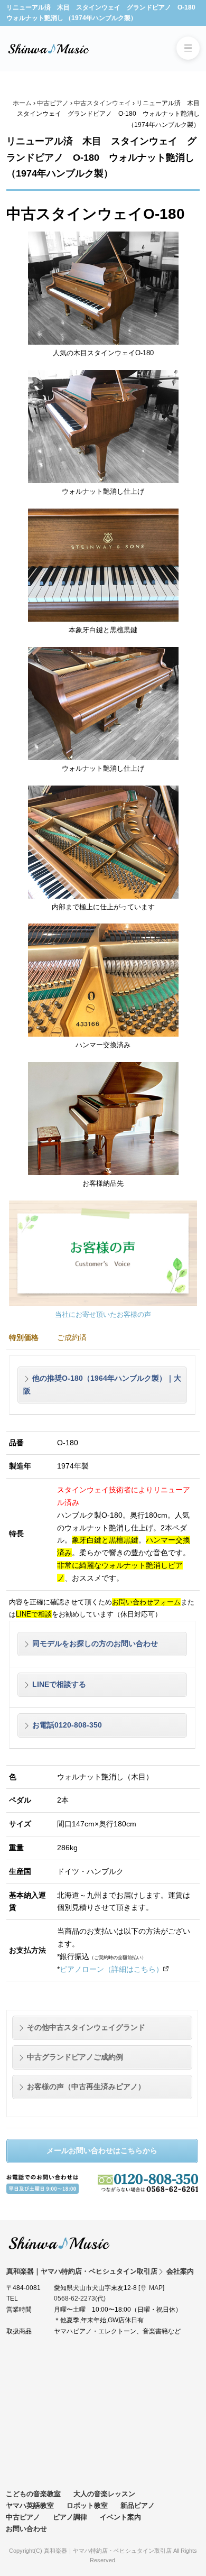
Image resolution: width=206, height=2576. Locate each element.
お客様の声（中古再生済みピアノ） (86, 2086)
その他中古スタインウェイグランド (86, 2027)
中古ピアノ (53, 103)
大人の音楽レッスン (104, 2494)
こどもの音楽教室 (33, 2494)
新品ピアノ (138, 2505)
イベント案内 (120, 2517)
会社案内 (180, 2271)
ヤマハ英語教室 (30, 2505)
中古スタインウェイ (102, 103)
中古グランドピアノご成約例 (75, 2057)
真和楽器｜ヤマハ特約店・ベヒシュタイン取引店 (59, 2243)
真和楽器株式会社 (49, 49)
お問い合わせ (26, 2529)
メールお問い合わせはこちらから (102, 2150)
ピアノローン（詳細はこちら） (111, 1969)
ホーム (22, 103)
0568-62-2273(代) (80, 2298)
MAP (156, 2288)
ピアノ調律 (70, 2517)
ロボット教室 (87, 2505)
